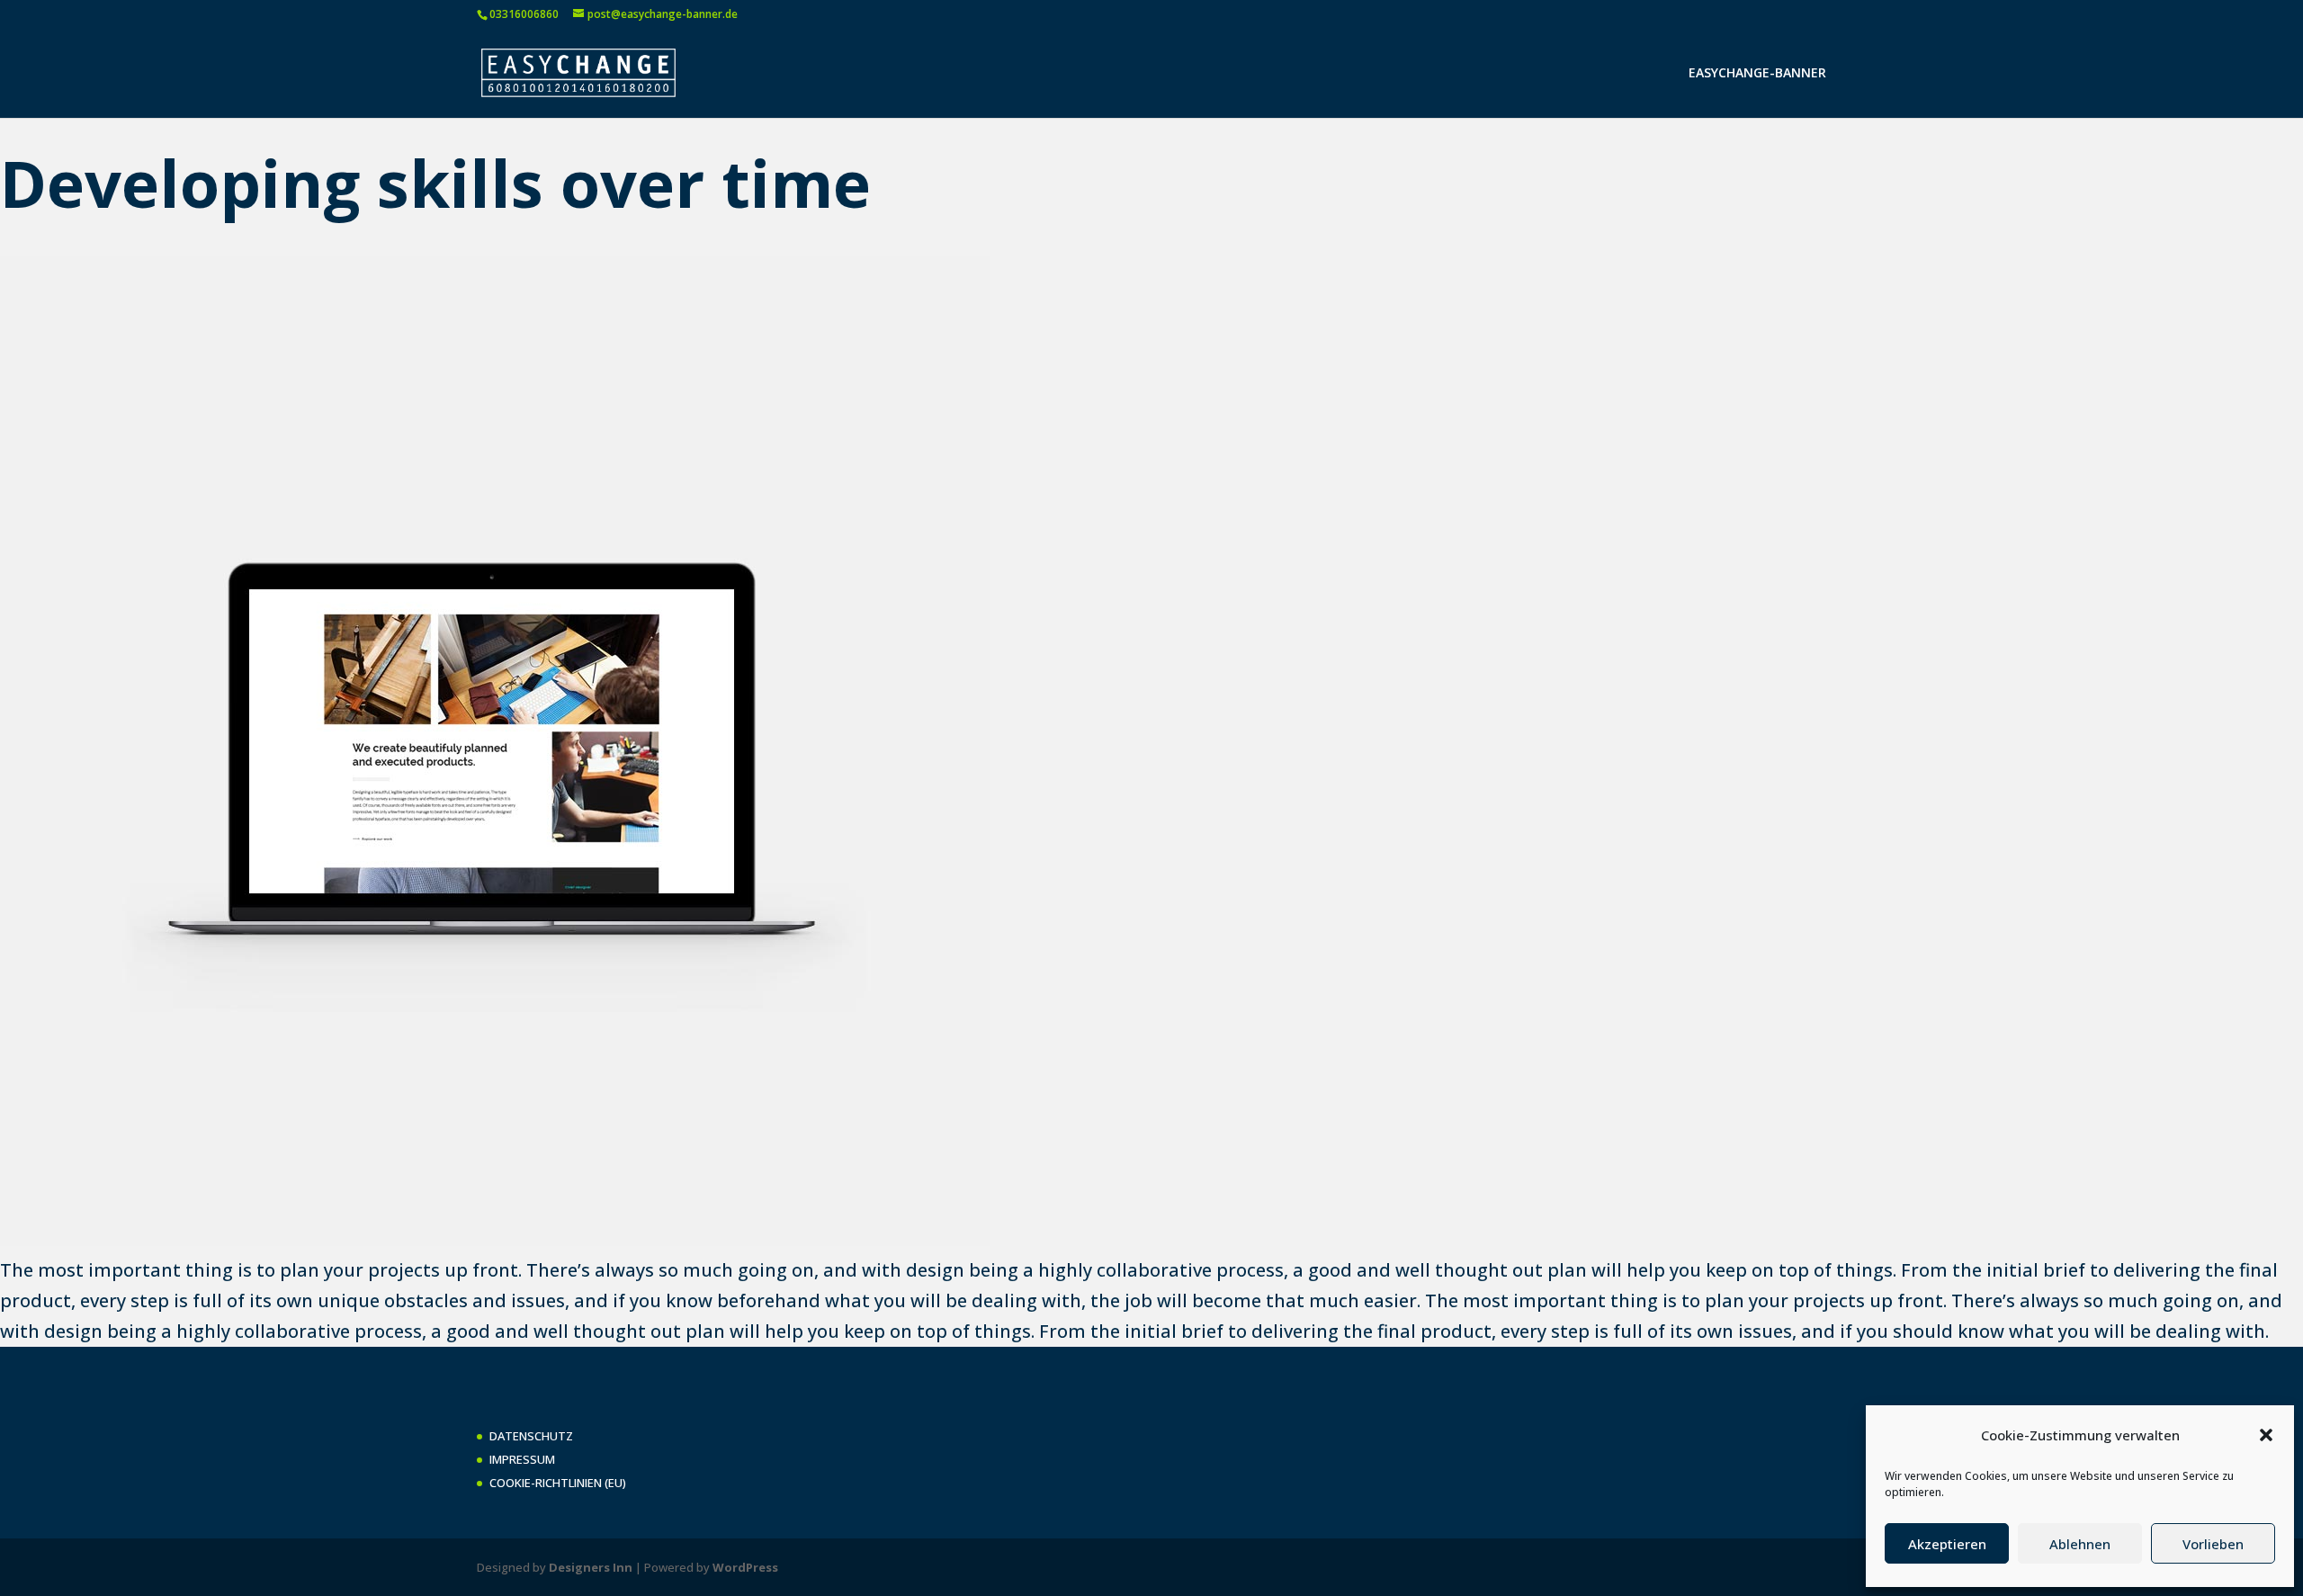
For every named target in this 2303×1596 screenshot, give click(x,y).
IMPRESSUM (522, 1459)
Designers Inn (591, 1567)
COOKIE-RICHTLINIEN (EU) (558, 1483)
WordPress (745, 1567)
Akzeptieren (1947, 1544)
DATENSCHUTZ (531, 1436)
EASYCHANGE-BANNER (1757, 74)
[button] (2266, 1435)
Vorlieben (2213, 1544)
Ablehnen (2080, 1544)
